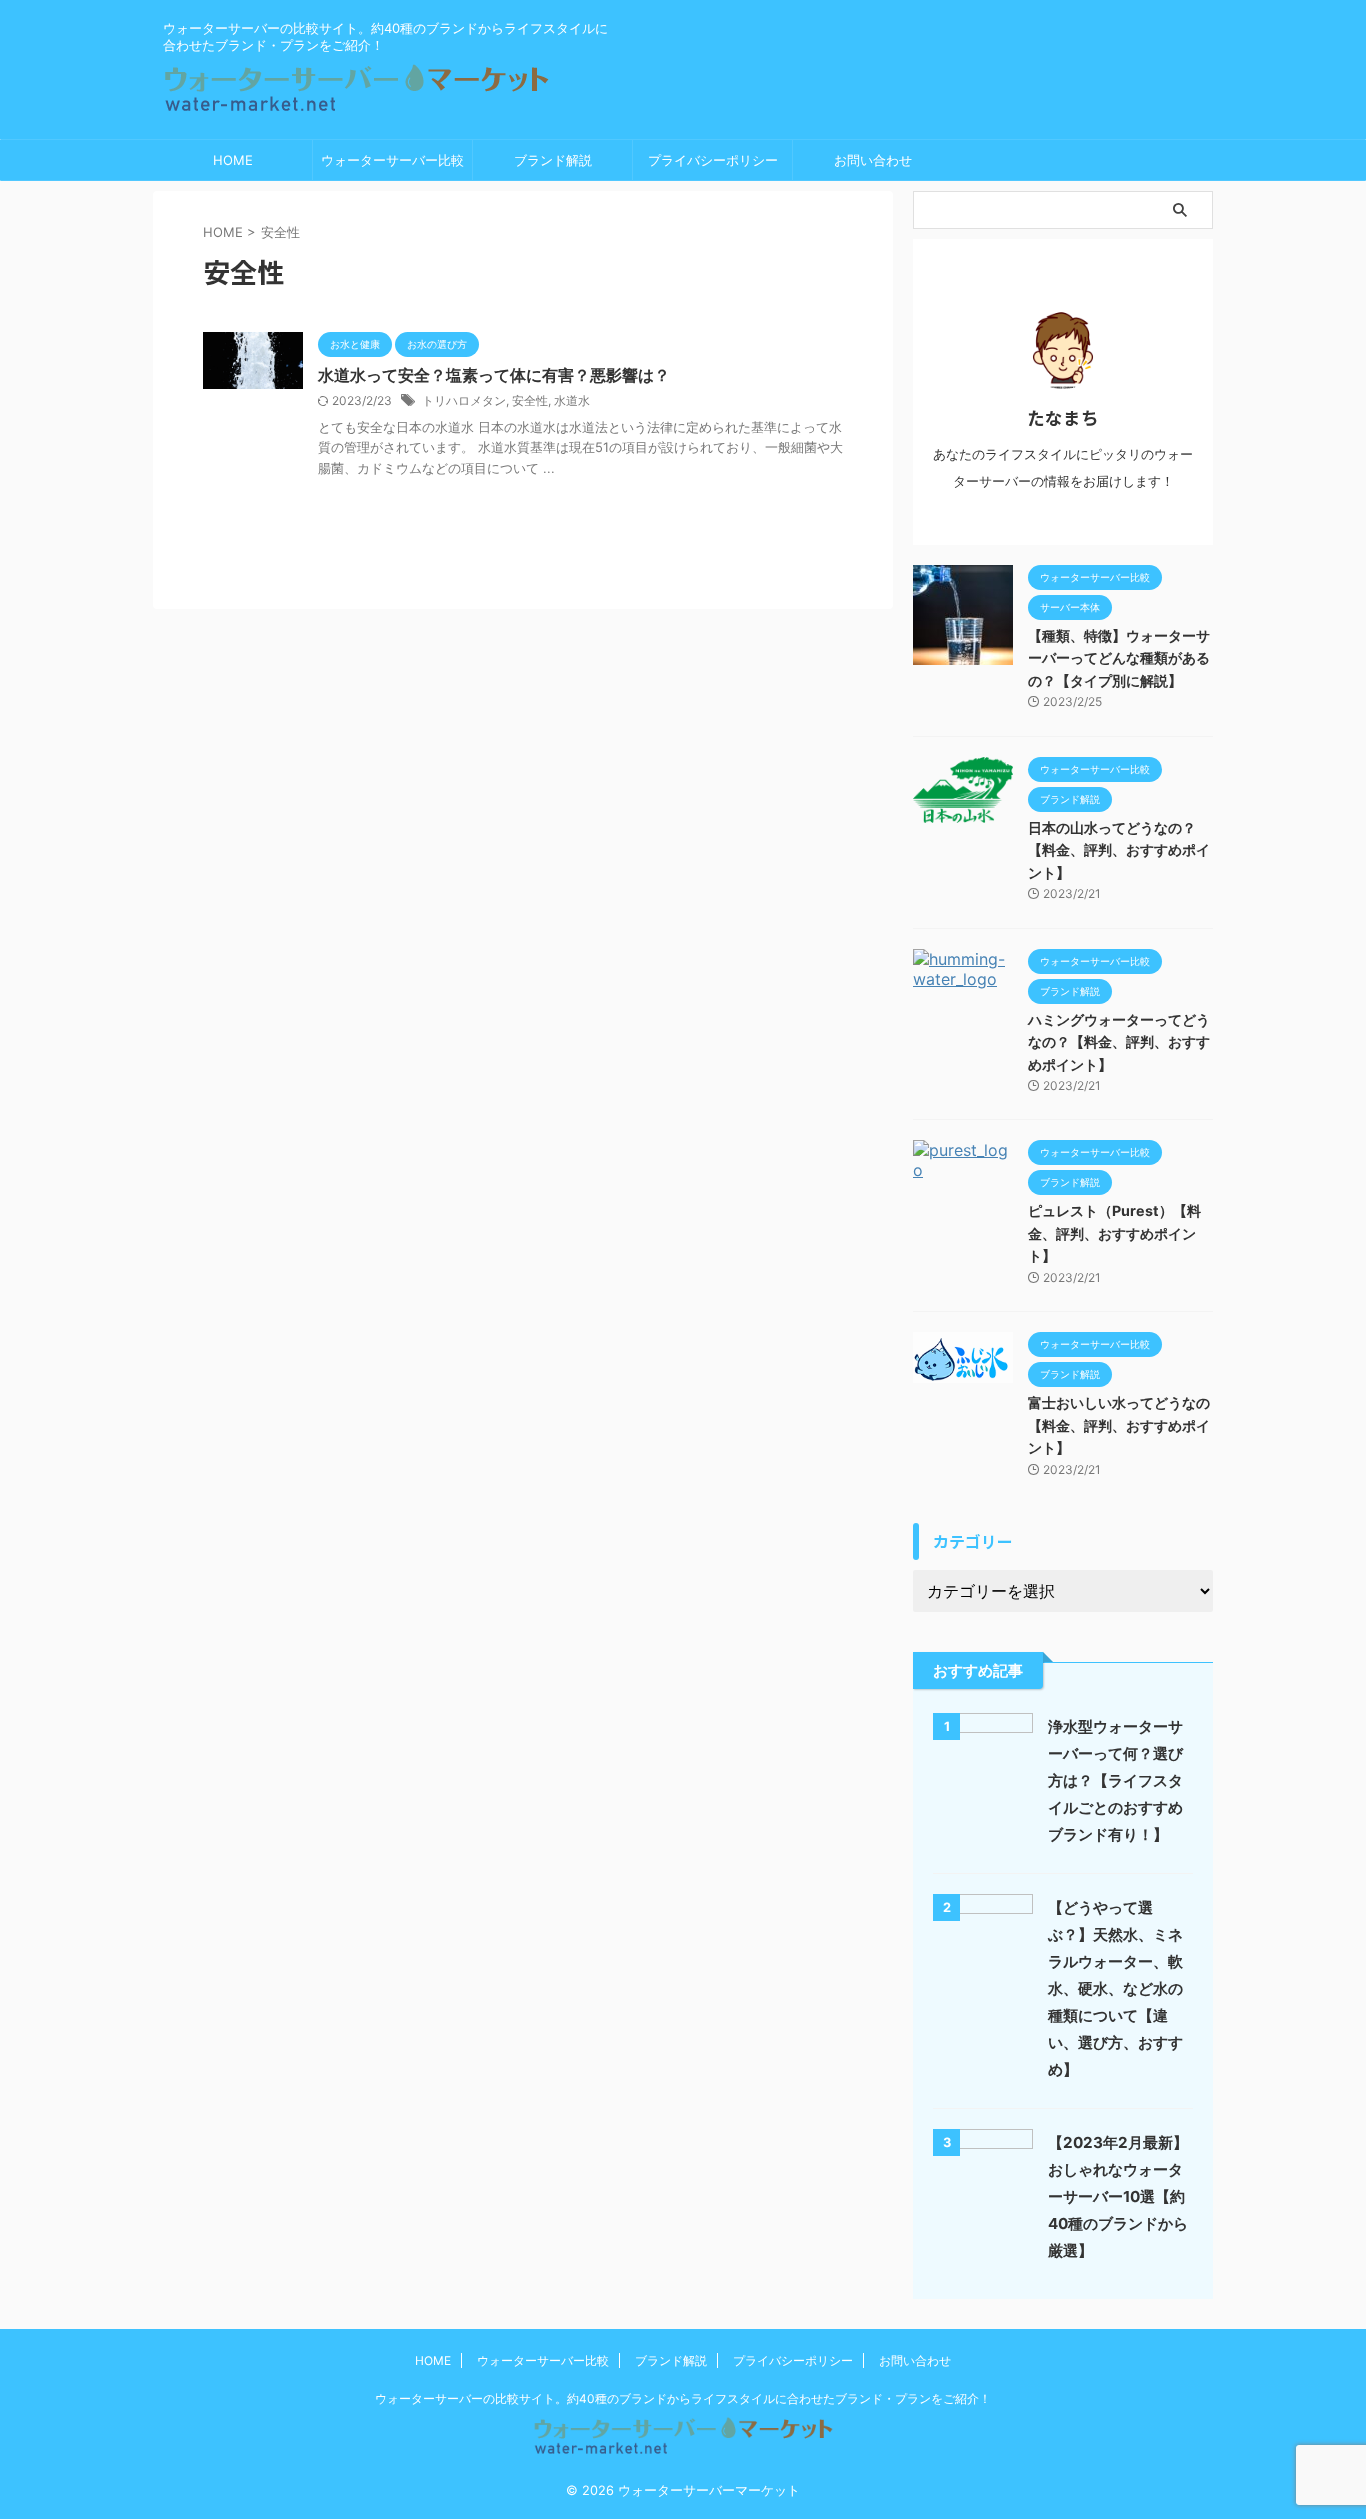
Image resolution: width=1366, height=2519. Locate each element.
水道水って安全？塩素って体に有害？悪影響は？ (494, 375)
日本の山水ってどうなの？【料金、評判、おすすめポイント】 (1119, 850)
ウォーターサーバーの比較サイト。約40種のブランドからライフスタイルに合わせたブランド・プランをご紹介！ (683, 2398)
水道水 (572, 400)
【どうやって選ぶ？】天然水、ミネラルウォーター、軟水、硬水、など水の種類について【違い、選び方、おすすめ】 (1115, 1988)
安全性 (530, 400)
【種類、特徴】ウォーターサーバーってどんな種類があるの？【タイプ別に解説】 (1119, 658)
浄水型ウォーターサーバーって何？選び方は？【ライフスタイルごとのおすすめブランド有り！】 (1115, 1780)
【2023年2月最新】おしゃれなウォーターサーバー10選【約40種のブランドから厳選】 (1118, 2196)
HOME (233, 160)
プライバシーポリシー (713, 160)
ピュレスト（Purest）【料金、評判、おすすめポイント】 (1114, 1233)
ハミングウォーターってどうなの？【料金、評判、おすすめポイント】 (1119, 1042)
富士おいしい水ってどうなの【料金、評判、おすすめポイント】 (1119, 1425)
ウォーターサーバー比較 (392, 160)
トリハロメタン (464, 400)
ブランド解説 (553, 160)
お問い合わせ (873, 160)
